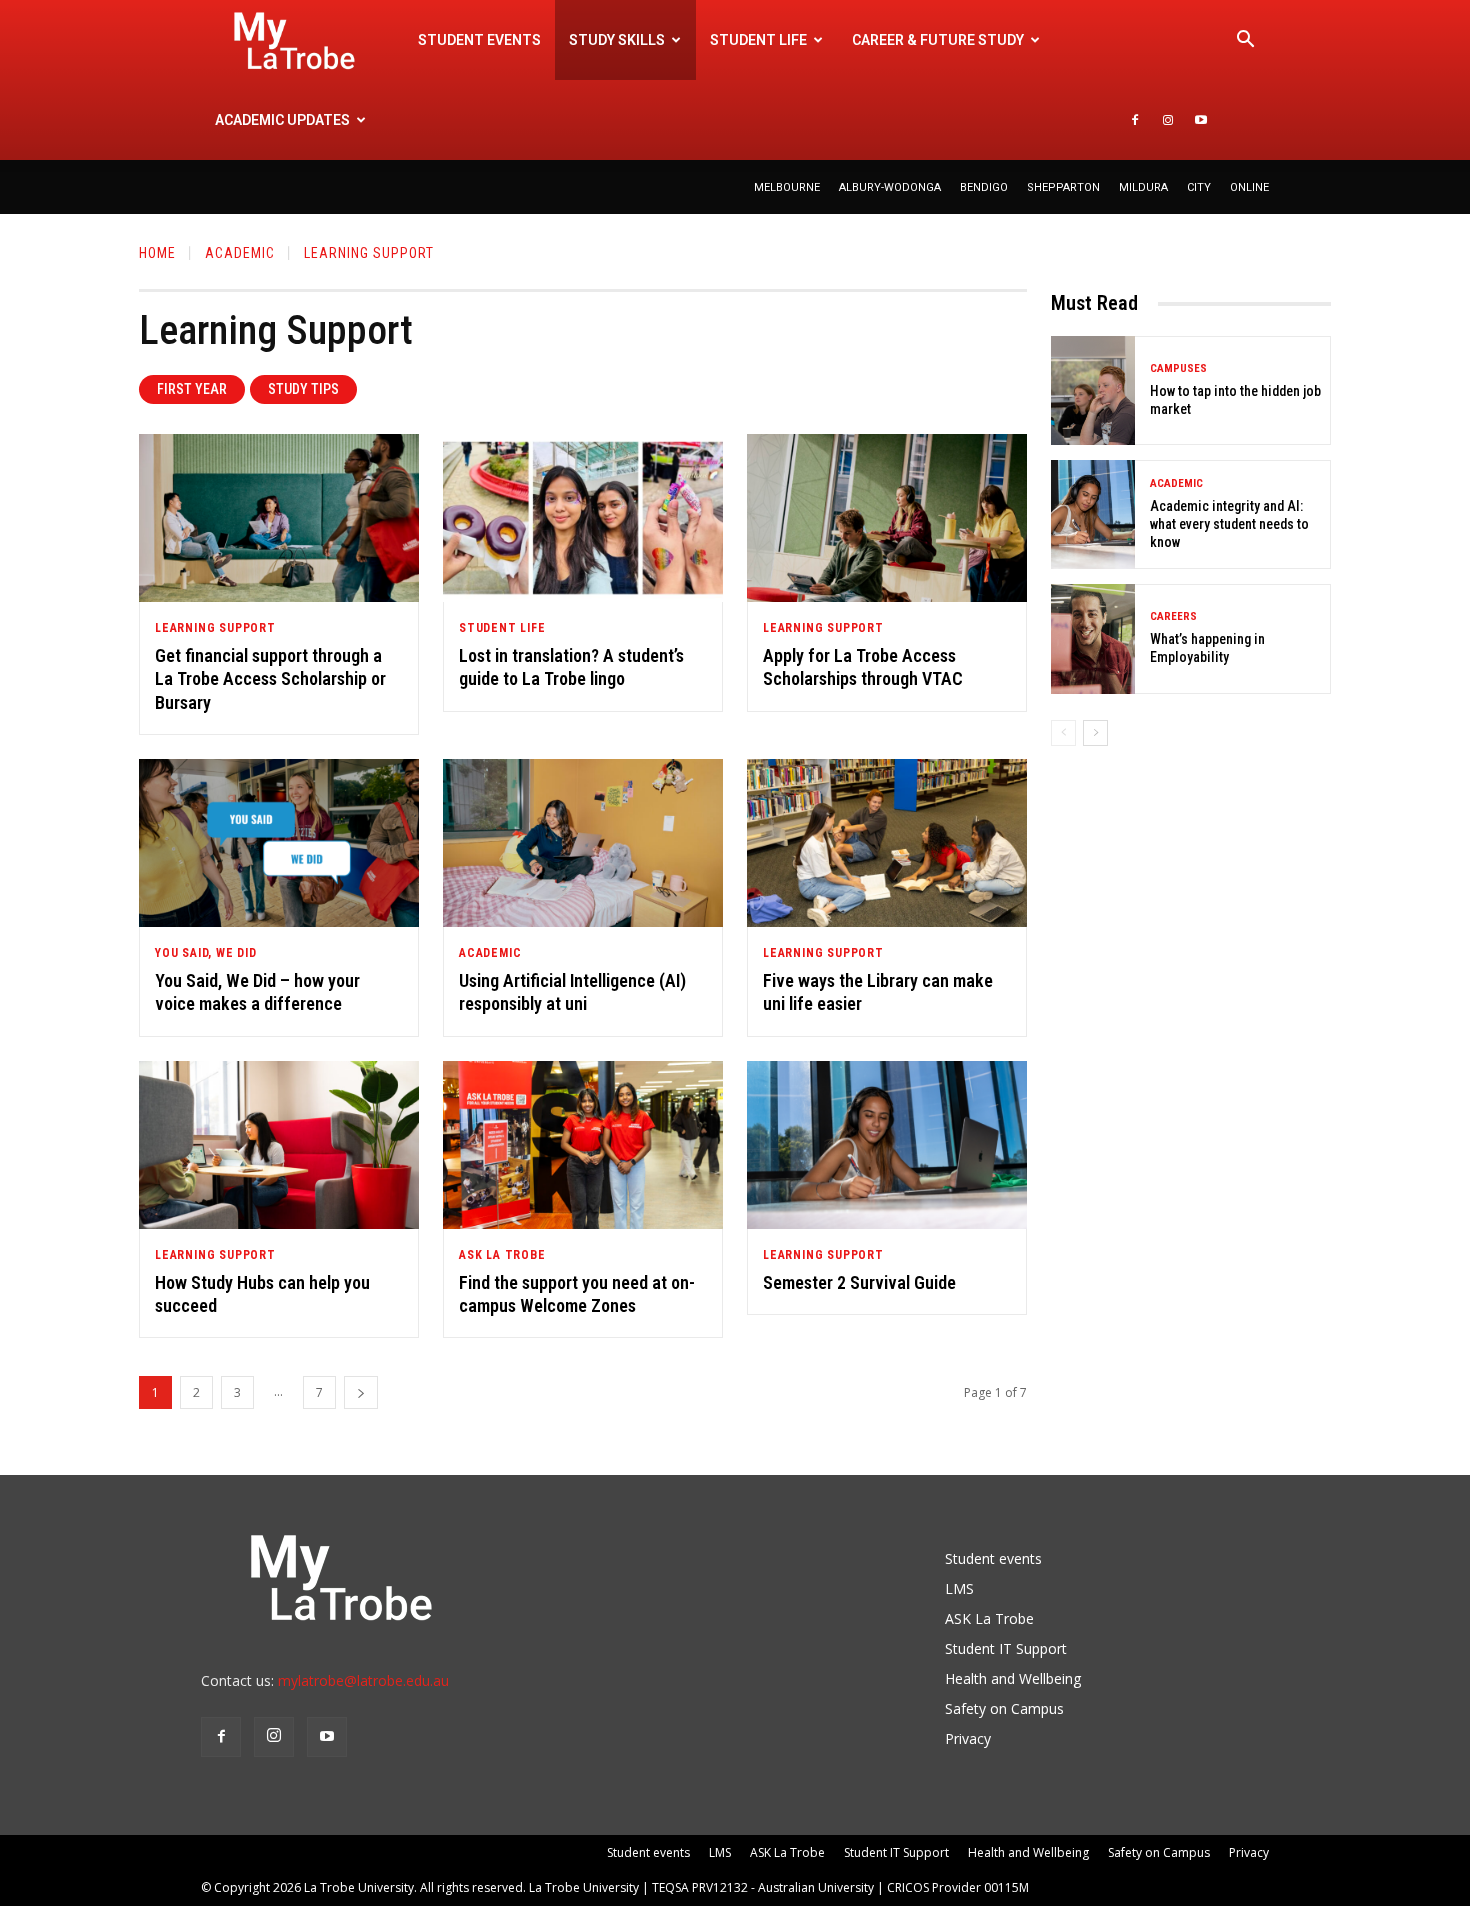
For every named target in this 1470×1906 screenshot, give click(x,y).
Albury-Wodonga (890, 187)
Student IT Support (1006, 1648)
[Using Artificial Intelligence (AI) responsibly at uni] (583, 843)
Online (1249, 187)
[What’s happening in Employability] (1093, 638)
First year (192, 389)
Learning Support (215, 628)
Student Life (502, 628)
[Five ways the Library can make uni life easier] (887, 843)
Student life (758, 40)
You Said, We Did (206, 953)
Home (157, 253)
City (1199, 187)
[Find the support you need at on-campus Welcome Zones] (583, 1145)
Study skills (617, 40)
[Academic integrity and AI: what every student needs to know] (1093, 514)
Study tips (303, 389)
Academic (240, 253)
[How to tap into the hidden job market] (1093, 390)
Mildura (1143, 187)
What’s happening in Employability (1207, 648)
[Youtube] (1201, 120)
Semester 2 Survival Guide (859, 1282)
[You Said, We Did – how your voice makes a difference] (279, 843)
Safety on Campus (1004, 1708)
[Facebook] (1135, 120)
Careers (1173, 616)
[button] (1245, 41)
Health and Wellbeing (1013, 1678)
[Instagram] (1168, 120)
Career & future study (938, 40)
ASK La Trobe (502, 1255)
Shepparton (1063, 187)
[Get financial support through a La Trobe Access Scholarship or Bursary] (279, 518)
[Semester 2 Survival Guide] (887, 1145)
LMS (959, 1588)
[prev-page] (1063, 733)
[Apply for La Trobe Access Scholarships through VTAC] (887, 518)
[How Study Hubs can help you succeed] (279, 1145)
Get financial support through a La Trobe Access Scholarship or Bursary (270, 679)
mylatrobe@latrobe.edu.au (363, 1680)
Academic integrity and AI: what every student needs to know (1229, 524)
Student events (479, 40)
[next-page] (361, 1392)
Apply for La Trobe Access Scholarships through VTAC (863, 667)
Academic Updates (282, 120)
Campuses (1178, 368)
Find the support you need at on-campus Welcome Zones (577, 1294)
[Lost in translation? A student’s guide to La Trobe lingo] (583, 518)
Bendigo (984, 187)
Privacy (968, 1738)
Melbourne (787, 187)
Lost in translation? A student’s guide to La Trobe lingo (571, 667)
